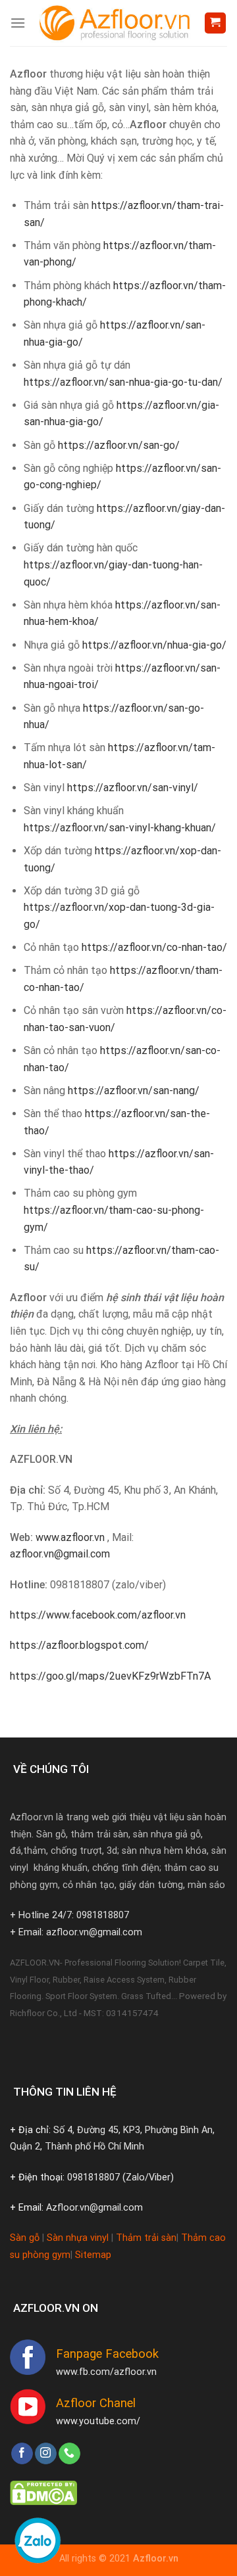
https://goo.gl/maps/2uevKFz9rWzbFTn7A (110, 1676)
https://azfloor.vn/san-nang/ (134, 1091)
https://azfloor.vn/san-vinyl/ (133, 788)
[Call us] (69, 2454)
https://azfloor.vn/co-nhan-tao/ (154, 947)
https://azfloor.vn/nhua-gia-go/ (154, 645)
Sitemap (93, 2255)
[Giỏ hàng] (216, 23)
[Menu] (18, 23)
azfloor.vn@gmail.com (60, 1554)
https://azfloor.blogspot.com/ (79, 1645)
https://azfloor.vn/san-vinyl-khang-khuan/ (120, 828)
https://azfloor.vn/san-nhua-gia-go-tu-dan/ (123, 382)
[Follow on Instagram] (46, 2454)
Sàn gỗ (25, 2238)
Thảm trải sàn (146, 2238)
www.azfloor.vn (70, 1537)
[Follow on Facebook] (22, 2454)
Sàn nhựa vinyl (78, 2238)
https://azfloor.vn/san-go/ (119, 445)
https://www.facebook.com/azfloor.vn (98, 1615)
